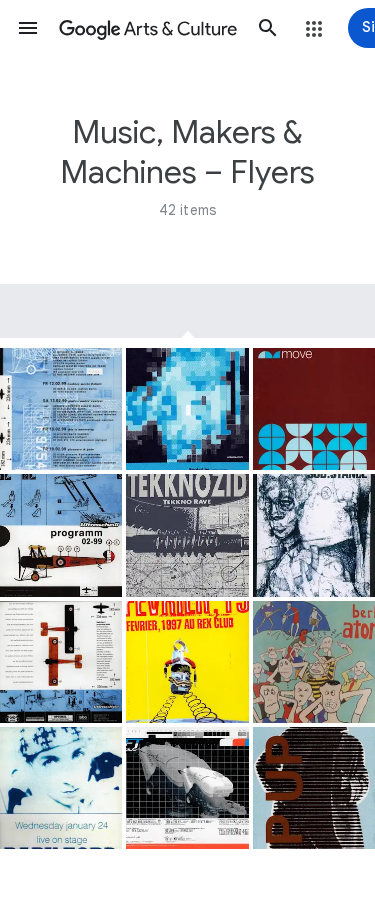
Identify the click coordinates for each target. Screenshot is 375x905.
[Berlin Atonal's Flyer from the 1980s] (314, 662)
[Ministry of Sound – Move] (314, 409)
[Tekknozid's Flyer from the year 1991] (187, 535)
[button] (28, 28)
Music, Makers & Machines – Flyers (187, 152)
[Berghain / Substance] (314, 535)
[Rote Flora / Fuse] (314, 788)
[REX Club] (187, 662)
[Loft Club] (187, 788)
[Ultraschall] (61, 409)
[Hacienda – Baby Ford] (61, 788)
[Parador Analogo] (187, 409)
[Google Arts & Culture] (148, 28)
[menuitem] (188, 311)
